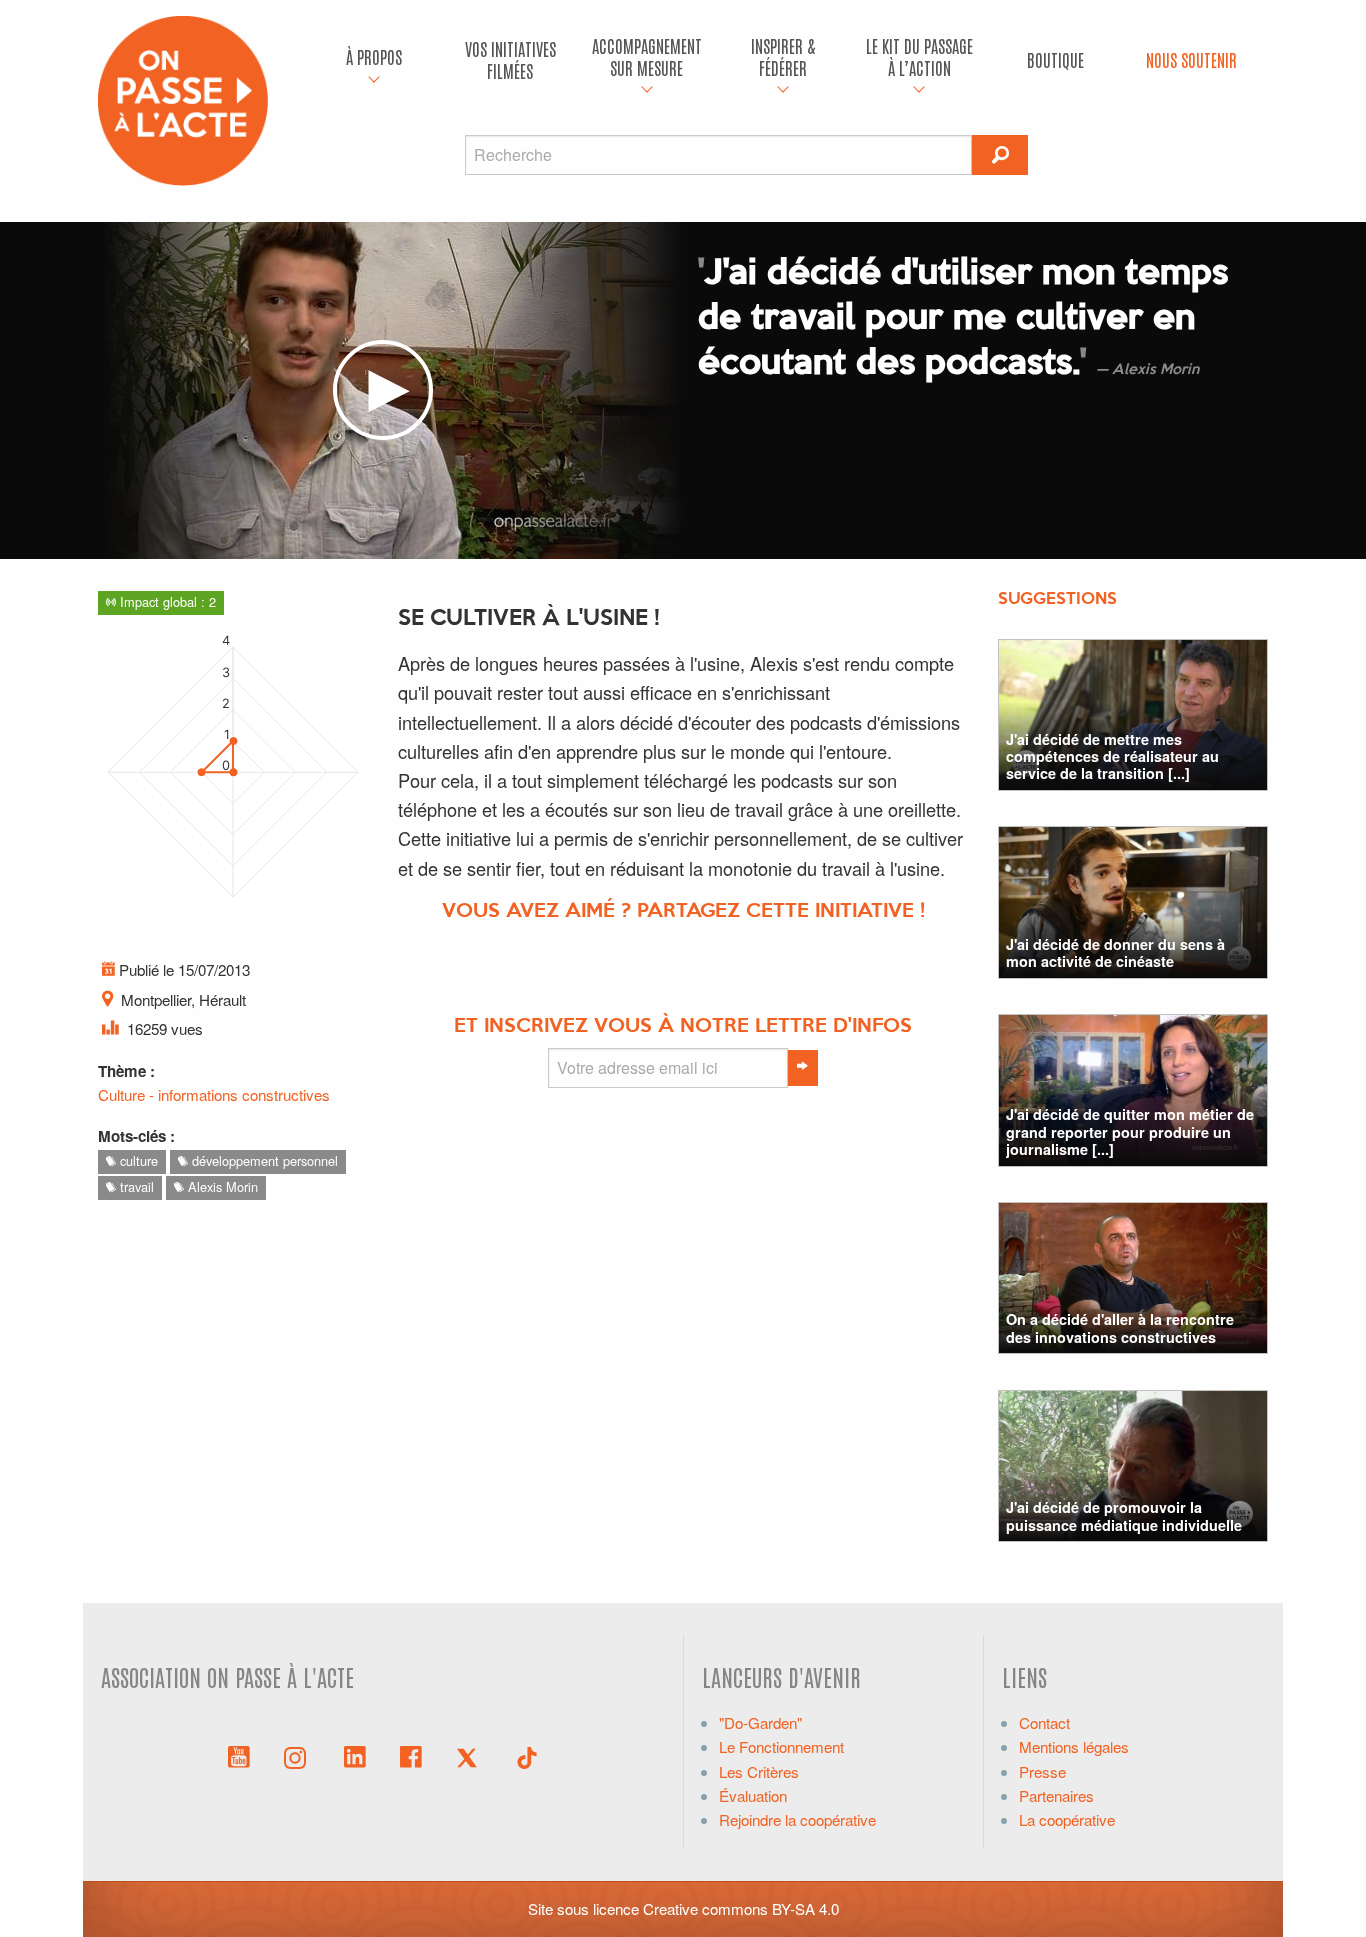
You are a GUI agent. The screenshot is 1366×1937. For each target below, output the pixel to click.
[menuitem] (374, 60)
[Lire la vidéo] (383, 390)
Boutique (1055, 59)
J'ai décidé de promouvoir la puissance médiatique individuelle (1124, 1515)
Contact (1044, 1722)
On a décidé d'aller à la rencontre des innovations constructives (1120, 1327)
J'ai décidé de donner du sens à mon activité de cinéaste (1115, 952)
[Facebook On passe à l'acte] (411, 1755)
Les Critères (759, 1771)
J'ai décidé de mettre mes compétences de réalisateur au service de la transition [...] (1112, 756)
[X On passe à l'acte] (471, 1755)
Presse (1042, 1771)
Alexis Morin (221, 1186)
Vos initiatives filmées (510, 59)
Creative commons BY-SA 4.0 (741, 1908)
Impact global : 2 (166, 601)
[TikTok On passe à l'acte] (527, 1755)
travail (135, 1186)
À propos (374, 56)
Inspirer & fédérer (783, 56)
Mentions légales (1074, 1746)
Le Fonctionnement (781, 1746)
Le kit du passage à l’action (919, 56)
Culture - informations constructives (214, 1094)
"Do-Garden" (760, 1722)
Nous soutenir (1191, 59)
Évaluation (753, 1795)
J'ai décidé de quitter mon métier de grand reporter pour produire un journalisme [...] (1130, 1131)
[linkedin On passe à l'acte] (355, 1755)
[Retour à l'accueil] (183, 98)
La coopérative (1067, 1819)
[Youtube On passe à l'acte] (239, 1755)
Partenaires (1056, 1795)
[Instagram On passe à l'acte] (299, 1755)
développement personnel (263, 1160)
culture (137, 1160)
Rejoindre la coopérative (797, 1819)
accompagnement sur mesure (647, 56)
